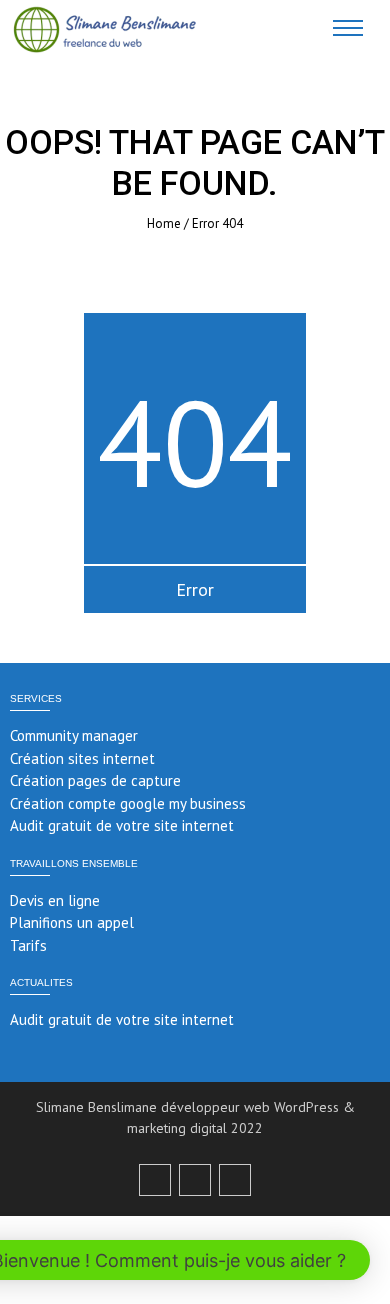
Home (164, 223)
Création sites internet (82, 758)
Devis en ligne (55, 900)
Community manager (74, 735)
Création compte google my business (128, 803)
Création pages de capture (95, 780)
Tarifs (28, 945)
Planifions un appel (72, 922)
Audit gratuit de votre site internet (122, 825)
